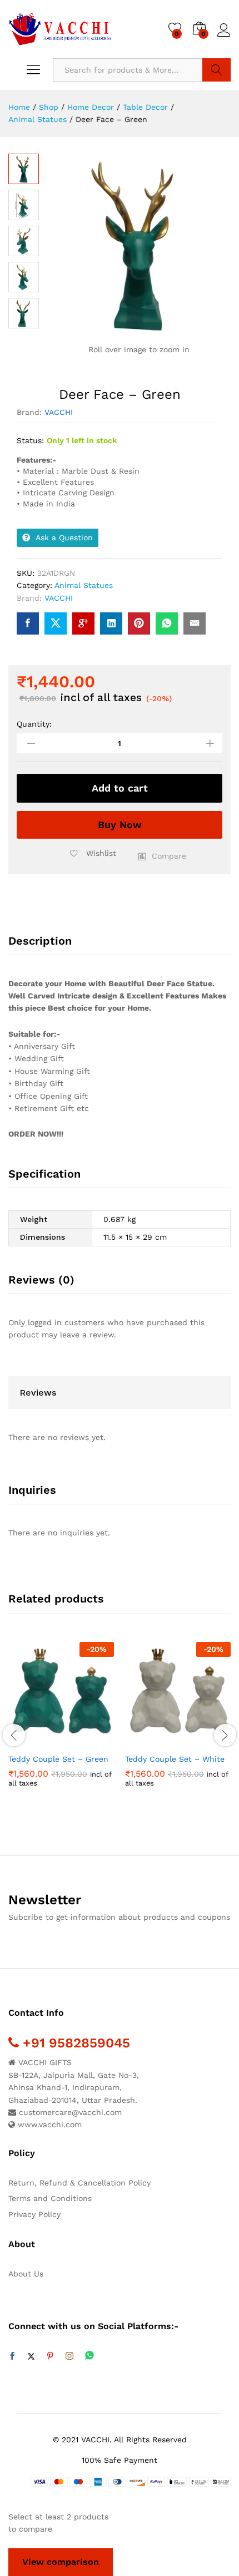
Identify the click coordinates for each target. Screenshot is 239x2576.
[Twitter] (31, 2356)
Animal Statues (84, 585)
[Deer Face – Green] (28, 623)
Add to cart (120, 788)
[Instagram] (69, 2356)
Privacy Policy (34, 2214)
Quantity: (34, 724)
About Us (26, 2274)
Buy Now (120, 825)
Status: (30, 440)
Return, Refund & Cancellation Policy (79, 2183)
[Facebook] (12, 2356)
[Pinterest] (50, 2356)
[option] (61, 1723)
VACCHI (59, 412)
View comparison (61, 2562)
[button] (162, 856)
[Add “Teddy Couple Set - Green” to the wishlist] (85, 1741)
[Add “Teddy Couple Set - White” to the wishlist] (202, 1741)
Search (216, 70)
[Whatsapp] (89, 2356)
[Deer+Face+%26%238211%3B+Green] (56, 623)
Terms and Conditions (50, 2198)
